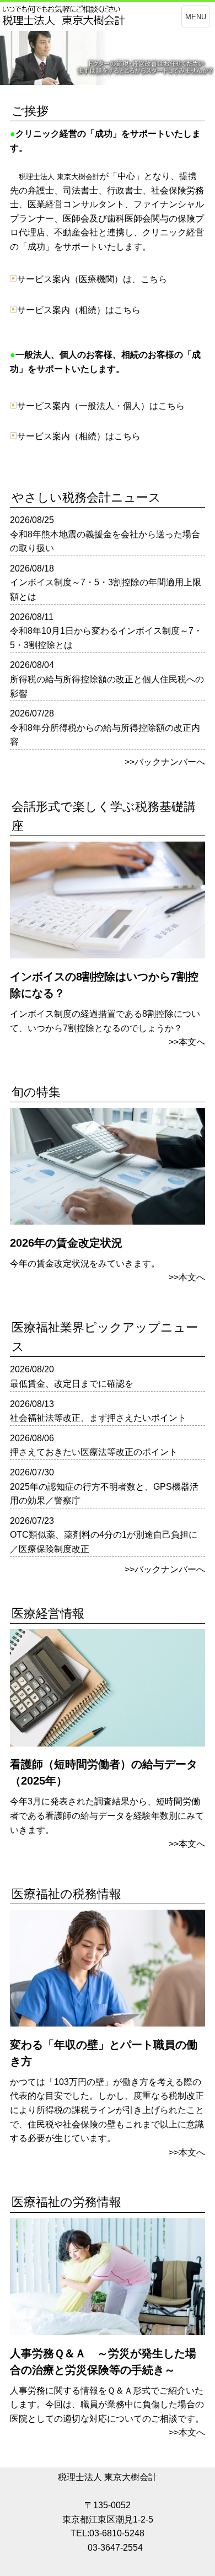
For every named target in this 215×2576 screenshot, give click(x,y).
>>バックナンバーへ (165, 762)
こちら (154, 279)
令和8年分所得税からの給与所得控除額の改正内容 (105, 735)
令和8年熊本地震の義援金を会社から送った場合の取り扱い (105, 541)
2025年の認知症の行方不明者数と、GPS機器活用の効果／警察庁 (104, 1494)
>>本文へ (187, 1042)
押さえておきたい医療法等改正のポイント (94, 1452)
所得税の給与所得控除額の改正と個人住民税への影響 (107, 686)
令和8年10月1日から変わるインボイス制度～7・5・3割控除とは (106, 638)
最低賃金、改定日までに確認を (72, 1384)
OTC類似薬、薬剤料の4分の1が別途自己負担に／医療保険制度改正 (104, 1542)
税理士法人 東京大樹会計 (108, 2477)
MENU (196, 17)
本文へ (192, 1277)
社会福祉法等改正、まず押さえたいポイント (98, 1418)
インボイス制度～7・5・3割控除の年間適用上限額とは (106, 589)
